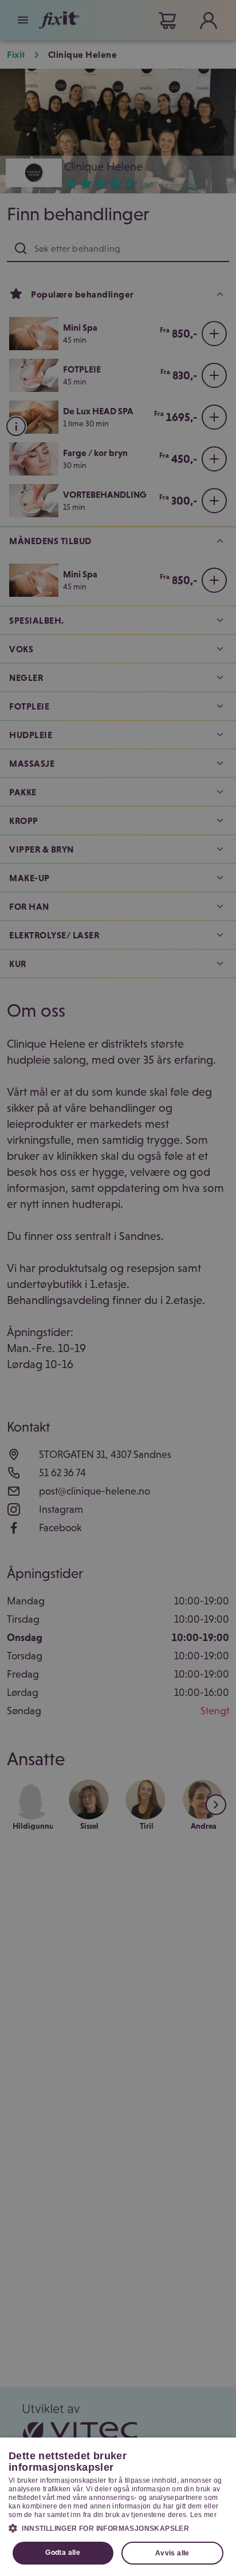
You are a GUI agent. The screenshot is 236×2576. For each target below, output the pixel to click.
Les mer (203, 2515)
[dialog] (118, 2507)
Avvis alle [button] (172, 2553)
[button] (118, 2528)
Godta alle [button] (63, 2553)
